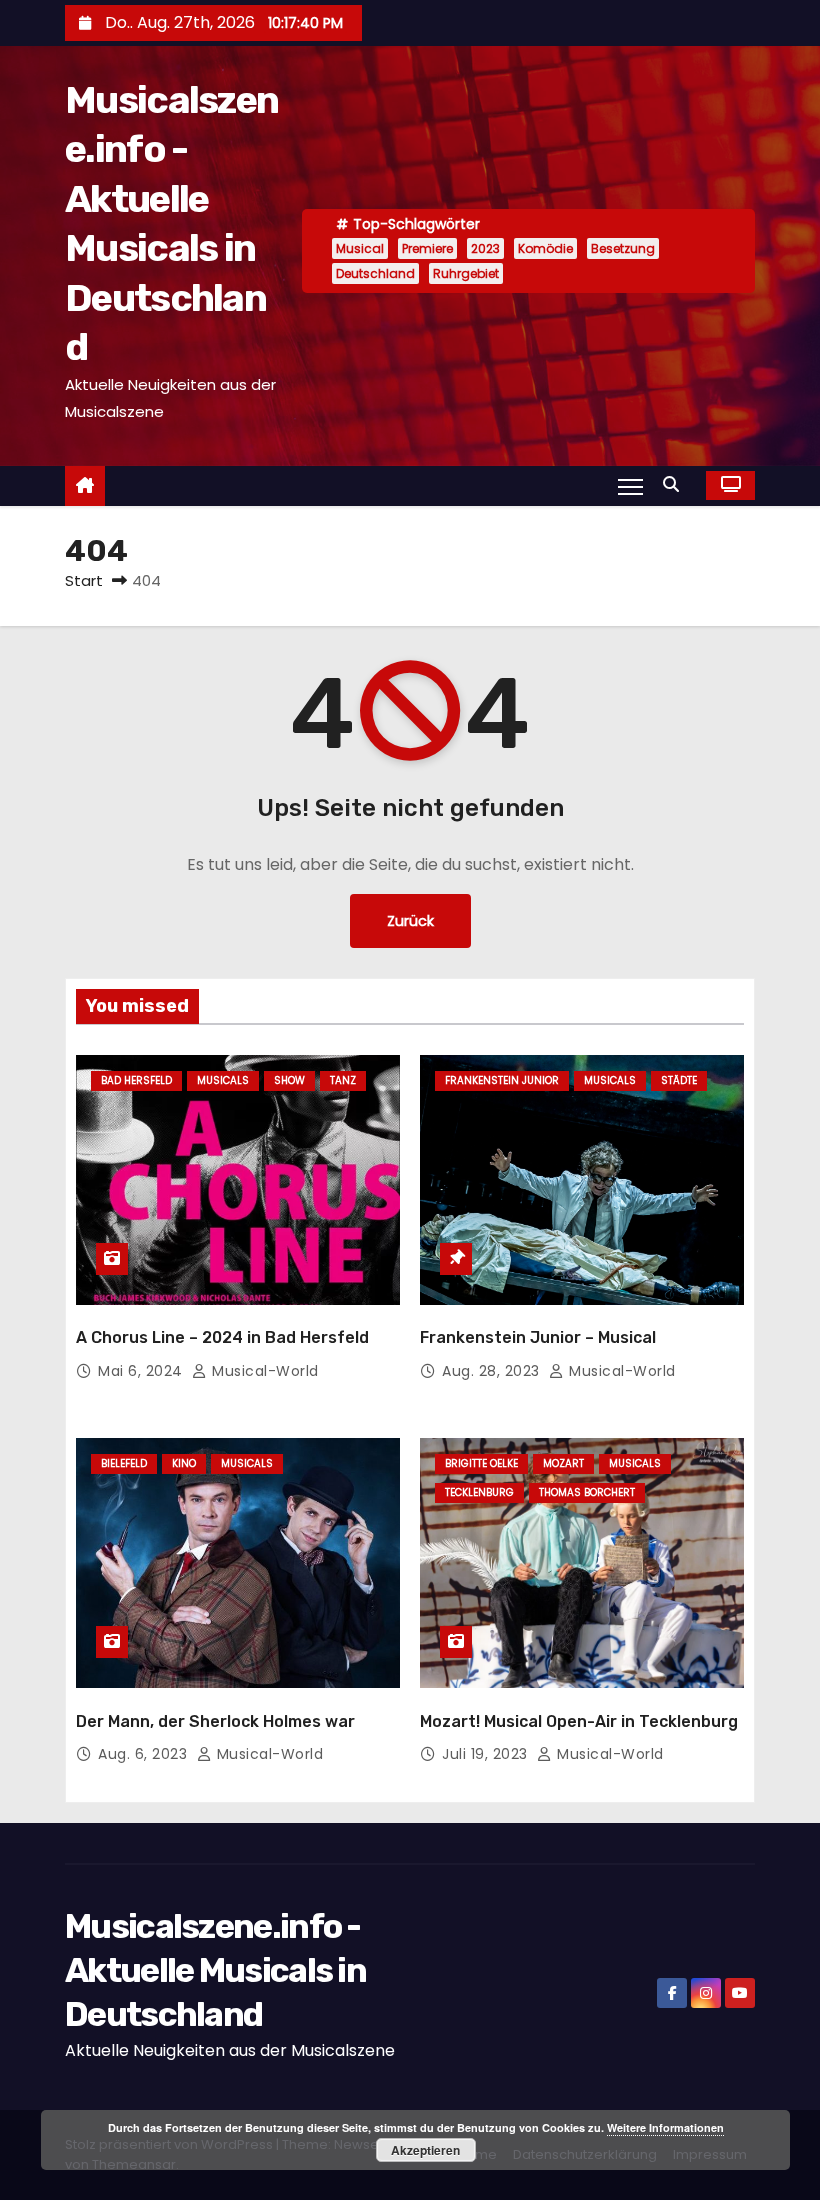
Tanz (343, 1080)
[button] (676, 484)
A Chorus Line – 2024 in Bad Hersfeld (222, 1337)
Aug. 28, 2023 (493, 1371)
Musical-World (263, 1371)
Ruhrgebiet (466, 273)
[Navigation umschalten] (630, 486)
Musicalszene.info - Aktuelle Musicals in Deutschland (215, 1970)
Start (84, 580)
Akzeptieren (425, 2150)
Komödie (545, 248)
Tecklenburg (479, 1492)
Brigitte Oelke (481, 1463)
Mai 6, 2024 (142, 1371)
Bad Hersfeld (136, 1080)
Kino (184, 1463)
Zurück (410, 921)
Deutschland (375, 273)
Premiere (427, 248)
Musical (360, 248)
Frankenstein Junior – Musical (538, 1337)
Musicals (223, 1080)
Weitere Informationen (665, 2127)
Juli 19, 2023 (487, 1754)
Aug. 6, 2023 (145, 1754)
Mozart (563, 1463)
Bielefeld (124, 1463)
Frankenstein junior (502, 1080)
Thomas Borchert (587, 1492)
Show (289, 1080)
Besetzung (623, 248)
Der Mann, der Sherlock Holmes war (215, 1721)
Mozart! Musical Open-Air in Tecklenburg (579, 1721)
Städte (679, 1080)
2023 (485, 248)
